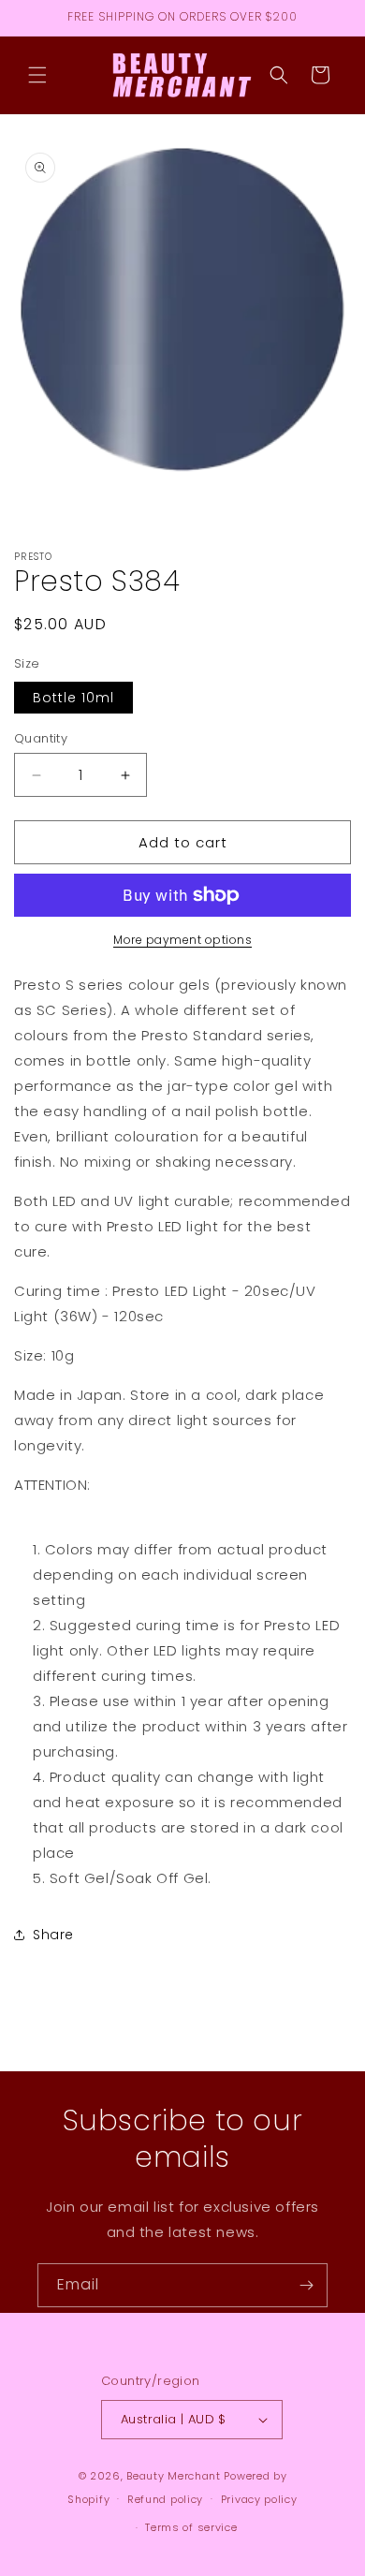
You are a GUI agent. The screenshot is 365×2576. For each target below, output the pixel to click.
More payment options (182, 940)
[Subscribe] (306, 2285)
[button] (37, 75)
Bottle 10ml (73, 698)
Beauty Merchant (174, 2476)
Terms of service (191, 2527)
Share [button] (53, 1935)
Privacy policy (259, 2499)
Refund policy (165, 2499)
